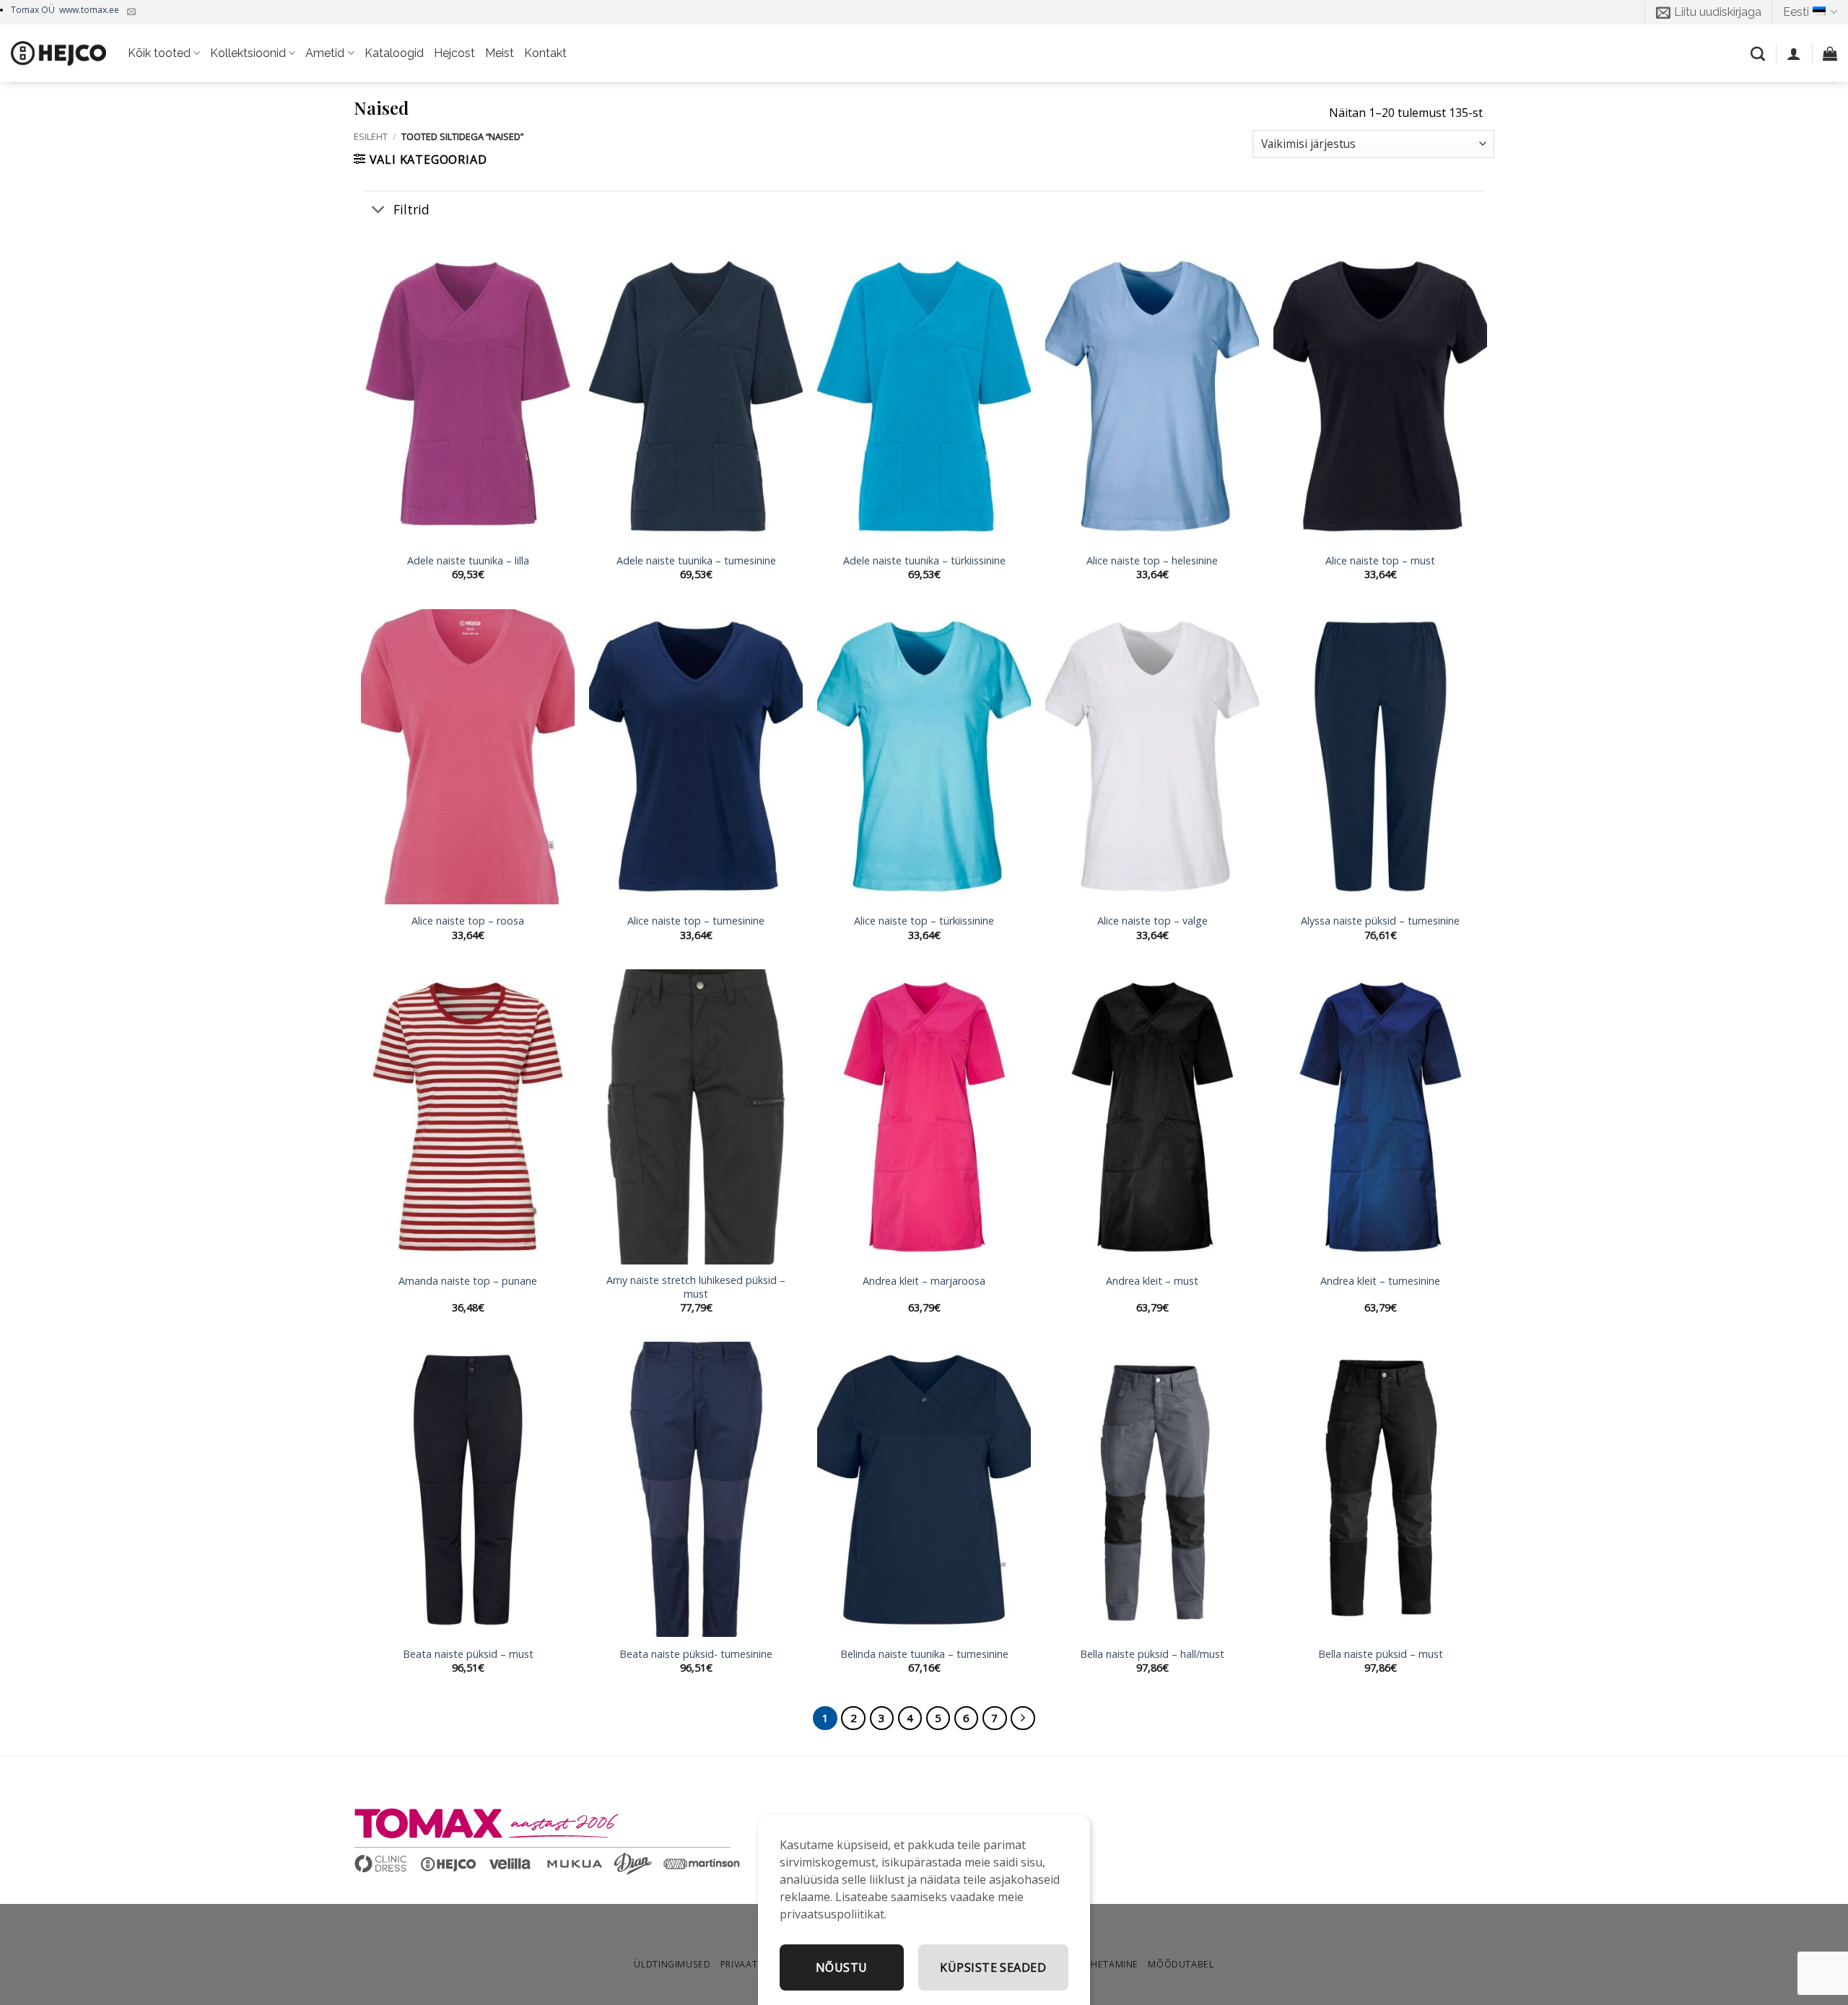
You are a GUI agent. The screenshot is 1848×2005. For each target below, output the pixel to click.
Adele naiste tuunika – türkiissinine (924, 561)
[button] (1709, 12)
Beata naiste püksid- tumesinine (696, 1654)
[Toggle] (379, 210)
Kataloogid (394, 53)
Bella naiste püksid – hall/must (1152, 1654)
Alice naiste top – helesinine (1152, 561)
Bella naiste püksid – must (1381, 1654)
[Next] (1023, 1718)
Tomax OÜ (65, 10)
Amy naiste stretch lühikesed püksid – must (696, 1287)
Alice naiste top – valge (1152, 921)
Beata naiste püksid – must (468, 1654)
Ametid (325, 53)
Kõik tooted (159, 53)
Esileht (371, 136)
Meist (500, 53)
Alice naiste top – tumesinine (696, 921)
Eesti (1796, 12)
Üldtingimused (672, 1964)
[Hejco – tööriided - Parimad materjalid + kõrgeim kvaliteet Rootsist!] (58, 53)
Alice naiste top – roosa (468, 921)
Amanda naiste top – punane (468, 1281)
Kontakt (545, 53)
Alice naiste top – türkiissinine (924, 921)
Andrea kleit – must (1152, 1281)
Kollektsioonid (248, 53)
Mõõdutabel (1181, 1964)
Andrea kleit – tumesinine (1380, 1281)
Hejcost (454, 53)
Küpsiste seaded (993, 1967)
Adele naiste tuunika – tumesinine (696, 561)
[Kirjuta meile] (131, 12)
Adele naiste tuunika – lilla (468, 561)
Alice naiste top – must (1380, 561)
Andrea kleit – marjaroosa (924, 1281)
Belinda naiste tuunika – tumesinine (924, 1654)
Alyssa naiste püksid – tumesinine (1380, 921)
